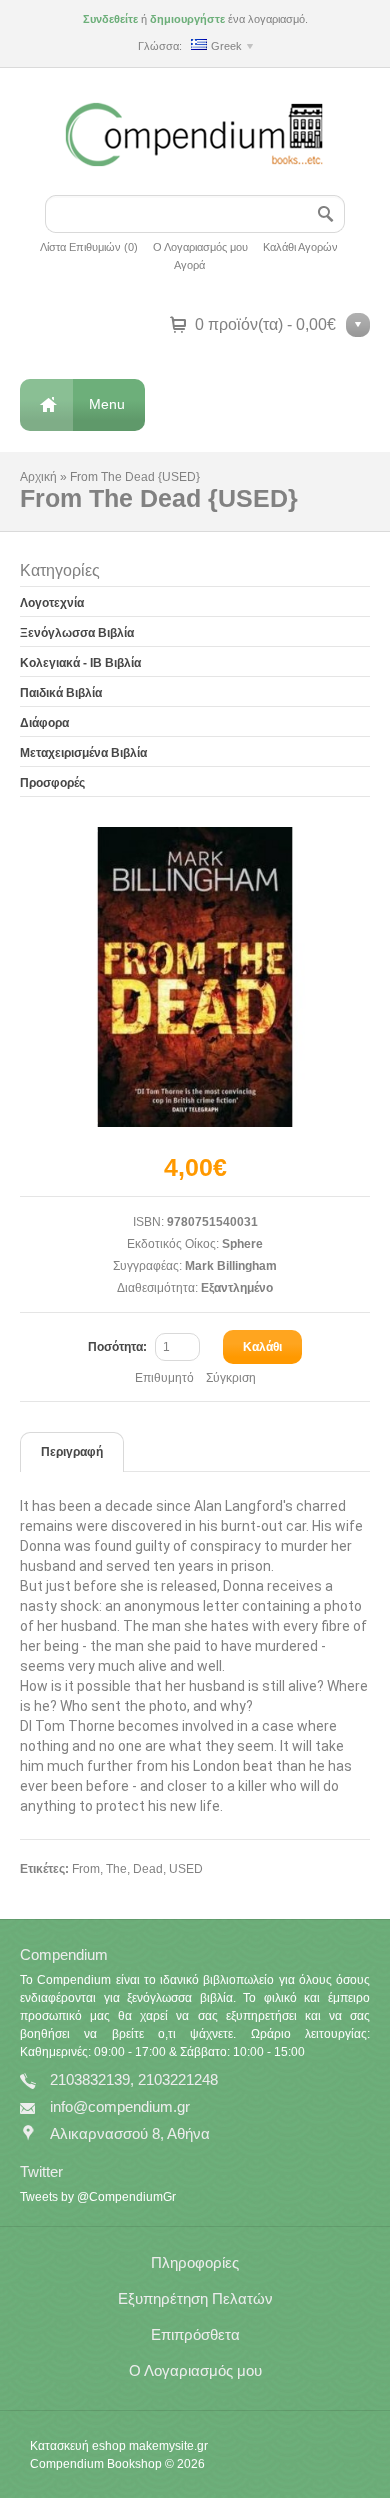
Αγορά (189, 265)
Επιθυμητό (164, 1378)
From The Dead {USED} (135, 477)
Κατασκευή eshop (78, 2446)
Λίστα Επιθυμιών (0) (89, 247)
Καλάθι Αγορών (300, 247)
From (86, 1869)
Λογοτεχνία (52, 603)
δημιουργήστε (187, 19)
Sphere (242, 1244)
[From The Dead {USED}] (195, 977)
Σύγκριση (231, 1378)
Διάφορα (44, 723)
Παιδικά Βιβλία (61, 693)
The (116, 1869)
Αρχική (38, 477)
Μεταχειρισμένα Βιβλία (83, 753)
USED (186, 1869)
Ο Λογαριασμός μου (200, 247)
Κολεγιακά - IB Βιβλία (80, 663)
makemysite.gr (168, 2446)
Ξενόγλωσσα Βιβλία (77, 633)
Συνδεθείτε (110, 19)
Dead (148, 1869)
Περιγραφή (72, 1452)
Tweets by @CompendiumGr (98, 2197)
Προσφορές (52, 783)
